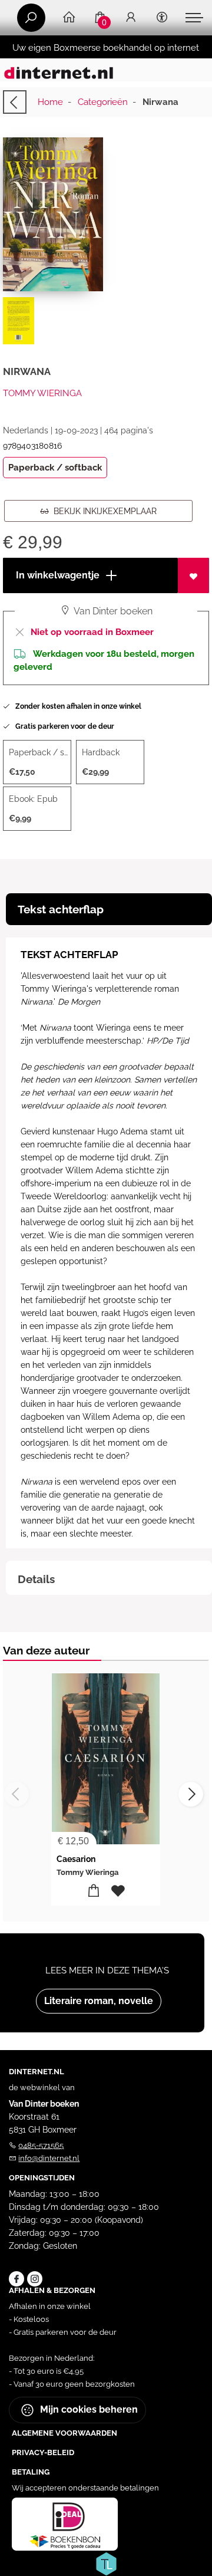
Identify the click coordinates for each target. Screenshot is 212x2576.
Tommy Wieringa (42, 393)
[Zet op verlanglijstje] (193, 575)
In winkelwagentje (57, 575)
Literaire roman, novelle (99, 2001)
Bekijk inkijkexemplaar (103, 511)
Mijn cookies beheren (88, 2409)
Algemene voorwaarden (64, 2433)
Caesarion (76, 1859)
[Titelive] (106, 2563)
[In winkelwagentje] (94, 1891)
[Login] (131, 18)
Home (50, 102)
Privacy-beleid (43, 2452)
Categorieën (103, 102)
